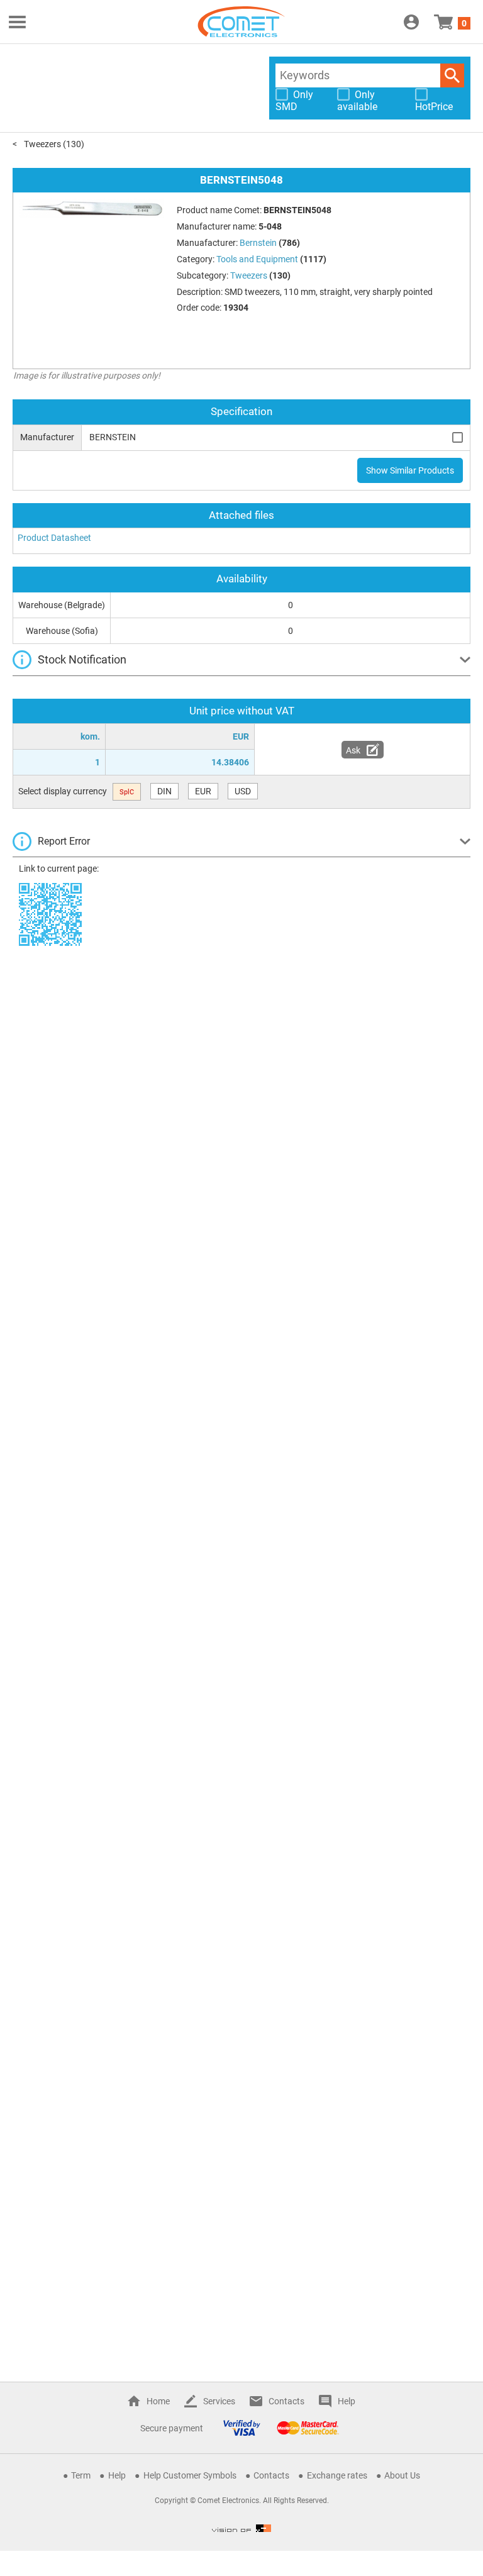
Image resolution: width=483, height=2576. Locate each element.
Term (81, 2475)
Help (347, 2401)
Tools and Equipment (257, 259)
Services (219, 2401)
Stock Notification (82, 659)
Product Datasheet (54, 538)
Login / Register (411, 22)
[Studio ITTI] (241, 2528)
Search (452, 75)
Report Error (64, 841)
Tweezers (42, 144)
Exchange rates (337, 2475)
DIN (164, 791)
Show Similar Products (410, 470)
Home (158, 2401)
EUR (203, 791)
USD (243, 791)
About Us (402, 2475)
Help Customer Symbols (190, 2475)
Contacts (286, 2401)
